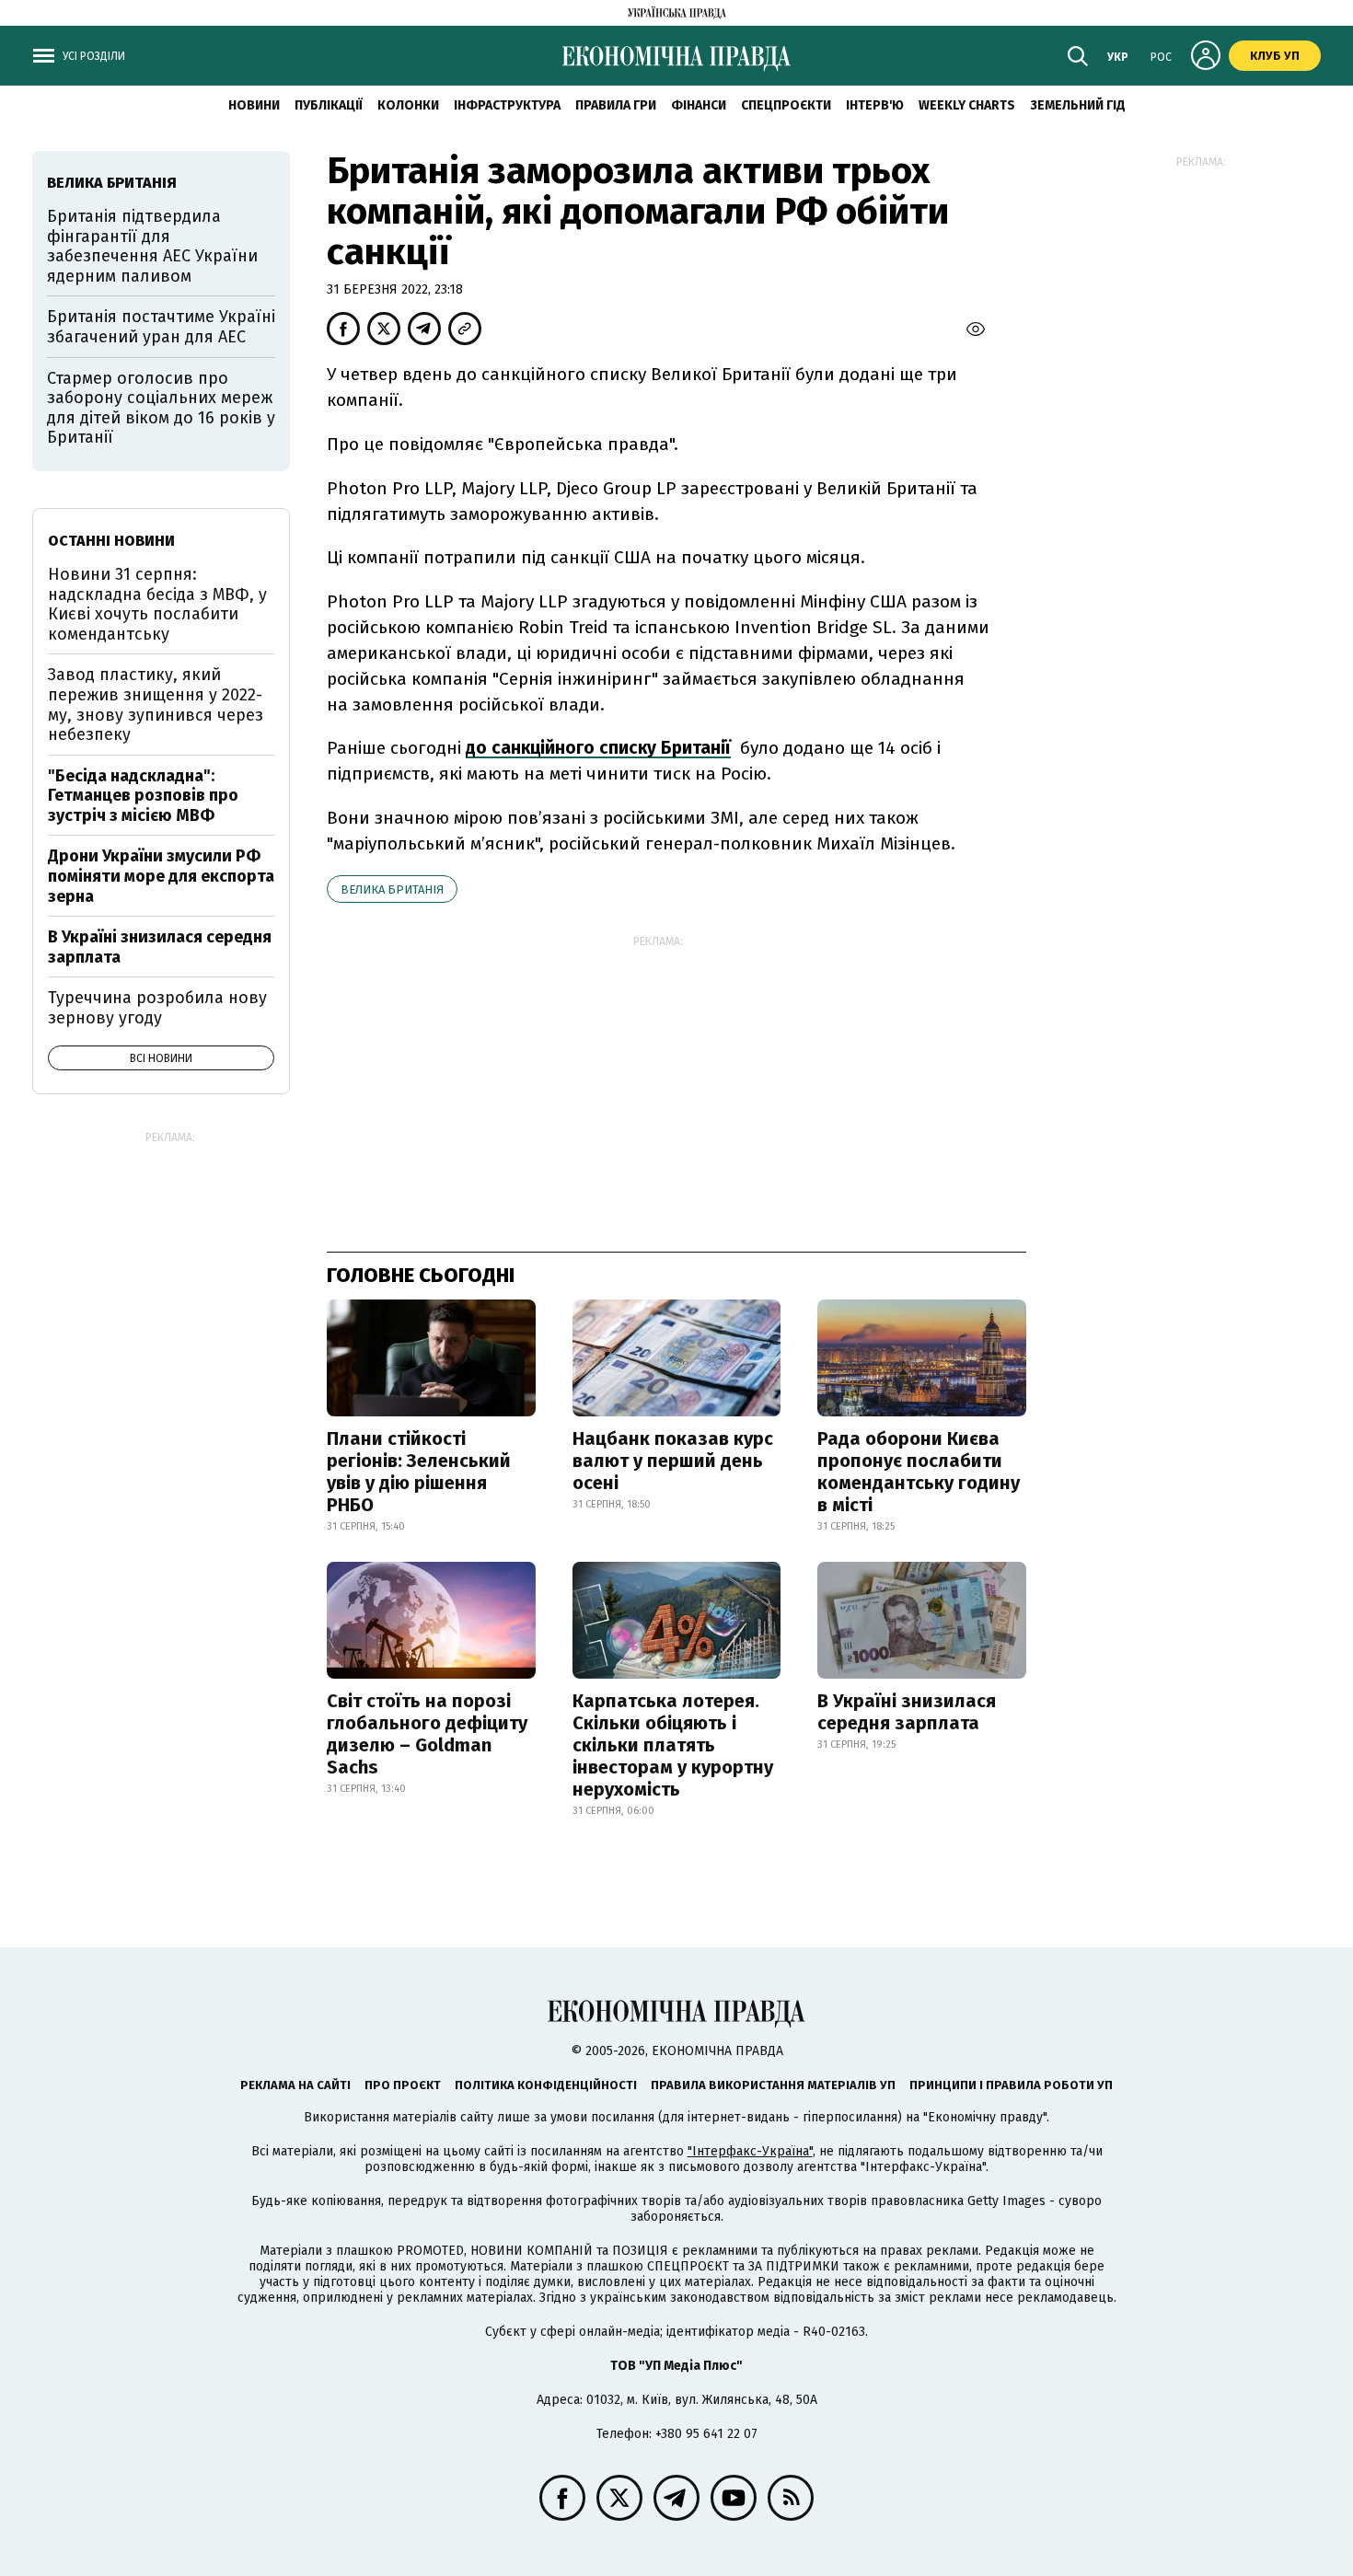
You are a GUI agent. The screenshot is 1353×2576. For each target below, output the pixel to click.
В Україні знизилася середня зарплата (907, 1712)
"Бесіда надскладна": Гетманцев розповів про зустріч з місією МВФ (143, 796)
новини (254, 105)
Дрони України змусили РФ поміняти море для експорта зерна (161, 876)
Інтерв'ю (875, 105)
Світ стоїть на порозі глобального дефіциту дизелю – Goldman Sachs (427, 1734)
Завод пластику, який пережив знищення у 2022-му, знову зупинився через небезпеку (156, 705)
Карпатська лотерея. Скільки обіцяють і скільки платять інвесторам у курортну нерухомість (673, 1745)
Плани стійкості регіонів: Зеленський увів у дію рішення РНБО (419, 1472)
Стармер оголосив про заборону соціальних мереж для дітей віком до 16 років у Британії (161, 408)
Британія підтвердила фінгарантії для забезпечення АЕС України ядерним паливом (152, 246)
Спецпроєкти (786, 105)
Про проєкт (403, 2085)
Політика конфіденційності (546, 2085)
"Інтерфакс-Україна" (750, 2151)
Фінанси (699, 105)
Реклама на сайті (295, 2085)
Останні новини (111, 541)
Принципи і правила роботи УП (1011, 2085)
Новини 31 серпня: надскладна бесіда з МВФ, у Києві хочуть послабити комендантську (157, 604)
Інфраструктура (507, 105)
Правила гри (616, 105)
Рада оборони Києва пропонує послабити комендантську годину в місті (919, 1472)
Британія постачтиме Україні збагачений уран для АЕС (161, 327)
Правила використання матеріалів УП (773, 2085)
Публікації (329, 105)
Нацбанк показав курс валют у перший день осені (673, 1461)
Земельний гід (1078, 105)
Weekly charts (967, 105)
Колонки (408, 105)
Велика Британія (392, 889)
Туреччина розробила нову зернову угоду (157, 1008)
